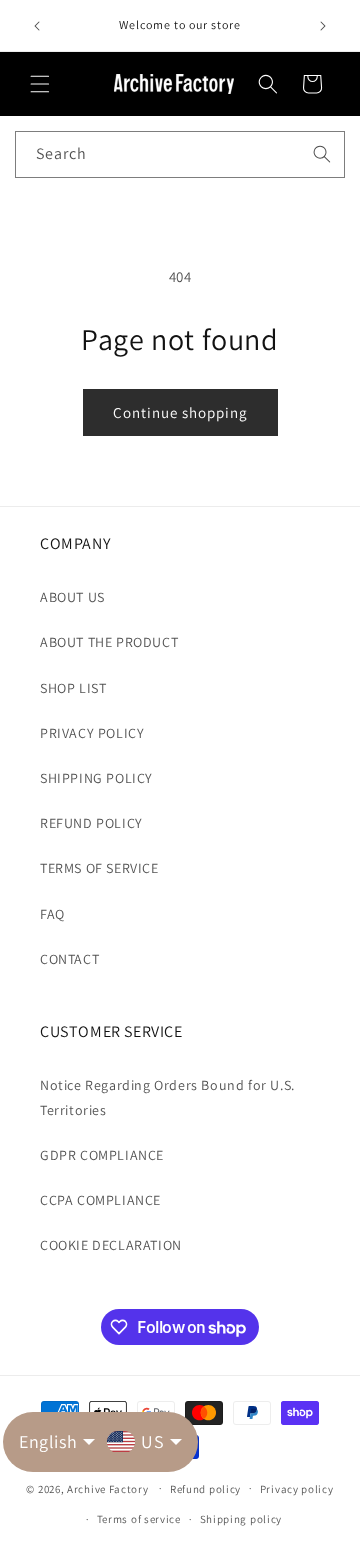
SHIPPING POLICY (96, 778)
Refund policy (205, 1489)
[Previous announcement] (37, 26)
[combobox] (180, 154)
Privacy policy (297, 1489)
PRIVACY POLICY (92, 733)
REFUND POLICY (91, 823)
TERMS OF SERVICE (99, 868)
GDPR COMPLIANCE (102, 1155)
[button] (40, 84)
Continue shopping (180, 412)
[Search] (322, 154)
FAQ (52, 914)
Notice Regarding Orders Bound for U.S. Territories (167, 1097)
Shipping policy (241, 1519)
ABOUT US (72, 597)
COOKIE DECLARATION (111, 1245)
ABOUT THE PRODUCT (109, 642)
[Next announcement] (323, 26)
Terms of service (139, 1519)
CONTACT (69, 959)
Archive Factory (108, 1488)
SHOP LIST (73, 688)
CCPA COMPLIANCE (100, 1200)
